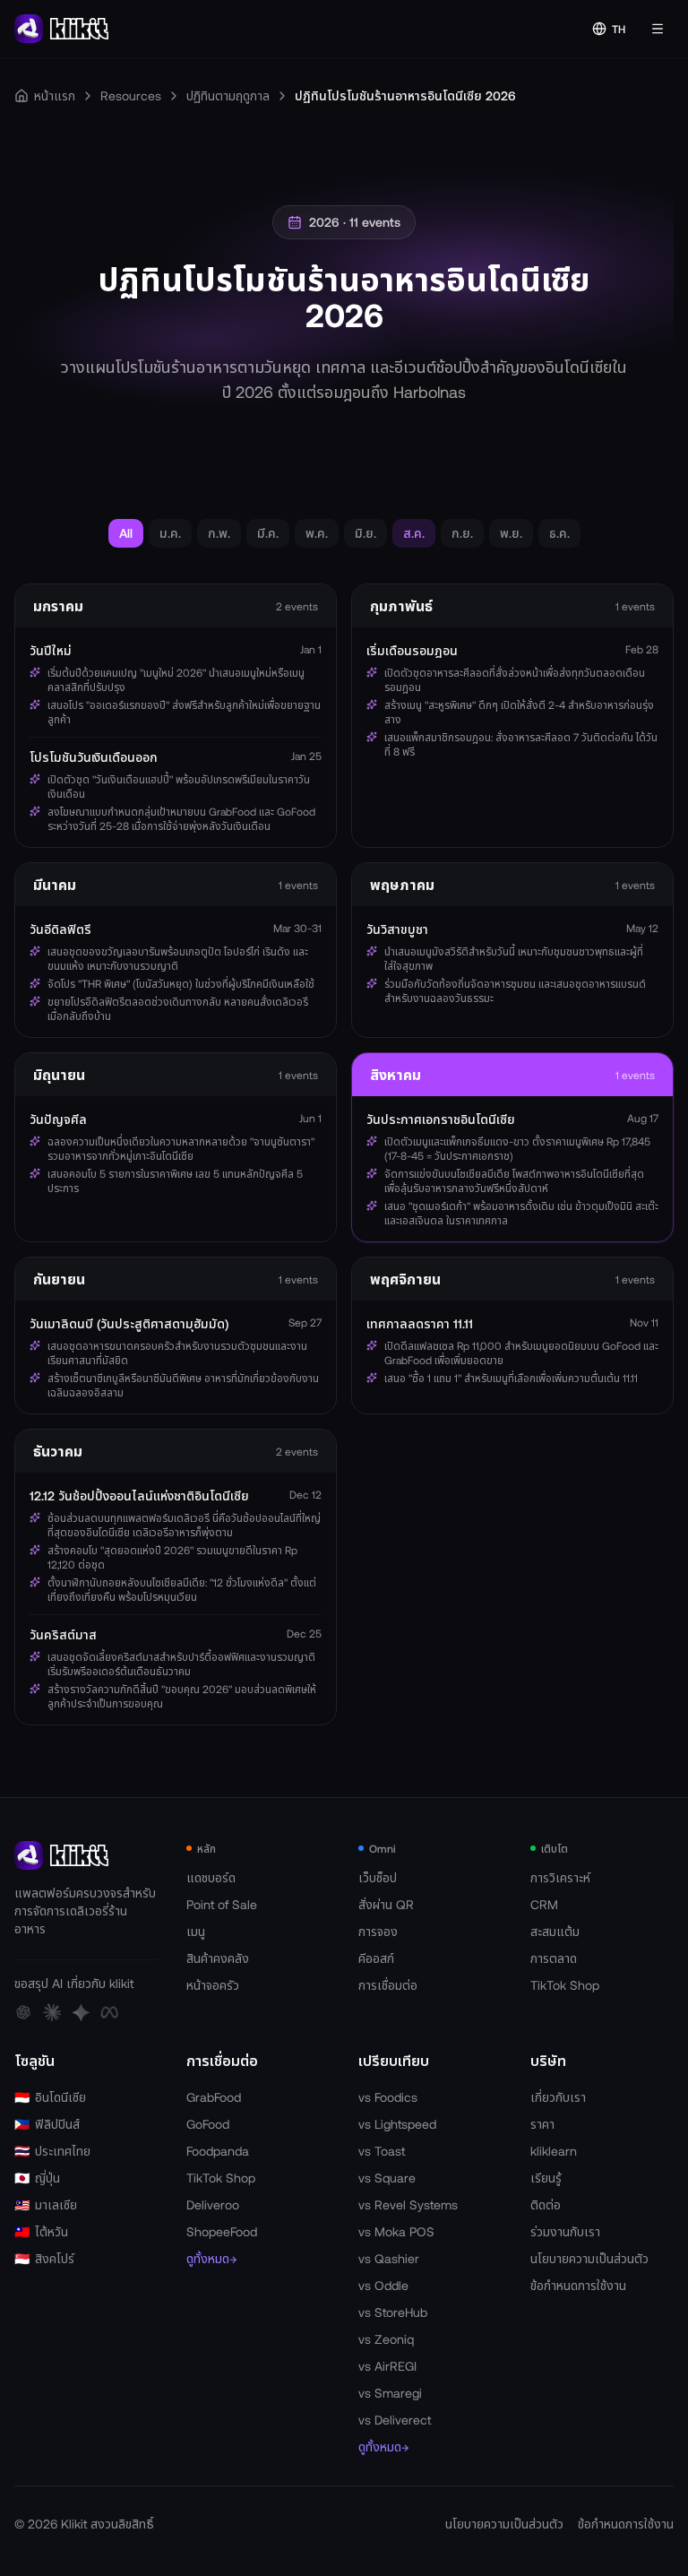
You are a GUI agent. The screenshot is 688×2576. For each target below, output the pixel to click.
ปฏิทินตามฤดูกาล (228, 95)
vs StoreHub (393, 2312)
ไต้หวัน (41, 2231)
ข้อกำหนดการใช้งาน (578, 2285)
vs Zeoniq (386, 2339)
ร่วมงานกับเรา (565, 2231)
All (126, 533)
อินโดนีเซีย (50, 2097)
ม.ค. (170, 533)
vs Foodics (388, 2097)
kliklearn (554, 2151)
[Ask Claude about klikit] (52, 2012)
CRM (544, 1904)
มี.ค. (268, 533)
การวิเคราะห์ (560, 1877)
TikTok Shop (565, 1985)
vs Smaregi (390, 2393)
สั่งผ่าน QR (386, 1904)
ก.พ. (219, 533)
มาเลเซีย (46, 2204)
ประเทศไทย (52, 2151)
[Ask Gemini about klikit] (81, 2012)
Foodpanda (218, 2151)
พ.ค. (317, 533)
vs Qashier (389, 2258)
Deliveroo (213, 2204)
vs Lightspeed (397, 2124)
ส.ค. (414, 533)
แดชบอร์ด (211, 1877)
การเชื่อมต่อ (388, 1985)
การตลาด (554, 1958)
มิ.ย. (365, 533)
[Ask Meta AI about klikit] (109, 2012)
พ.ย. (511, 533)
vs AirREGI (387, 2366)
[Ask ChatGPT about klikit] (23, 2012)
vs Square (387, 2178)
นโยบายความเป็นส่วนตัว (589, 2258)
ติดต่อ (546, 2204)
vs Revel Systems (408, 2204)
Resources (131, 95)
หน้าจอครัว (213, 1985)
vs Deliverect (395, 2420)
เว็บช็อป (378, 1877)
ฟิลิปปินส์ (47, 2124)
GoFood (208, 2124)
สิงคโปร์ (44, 2258)
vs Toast (382, 2151)
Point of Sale (222, 1904)
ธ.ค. (559, 533)
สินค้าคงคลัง (218, 1958)
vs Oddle (383, 2285)
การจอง (378, 1931)
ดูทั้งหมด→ (211, 2258)
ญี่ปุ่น (37, 2178)
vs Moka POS (396, 2231)
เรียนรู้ (546, 2178)
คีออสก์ (376, 1958)
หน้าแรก (55, 95)
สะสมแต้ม (555, 1931)
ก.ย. (462, 533)
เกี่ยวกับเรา (558, 2097)
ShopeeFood (222, 2231)
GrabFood (214, 2097)
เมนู (196, 1931)
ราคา (542, 2124)
